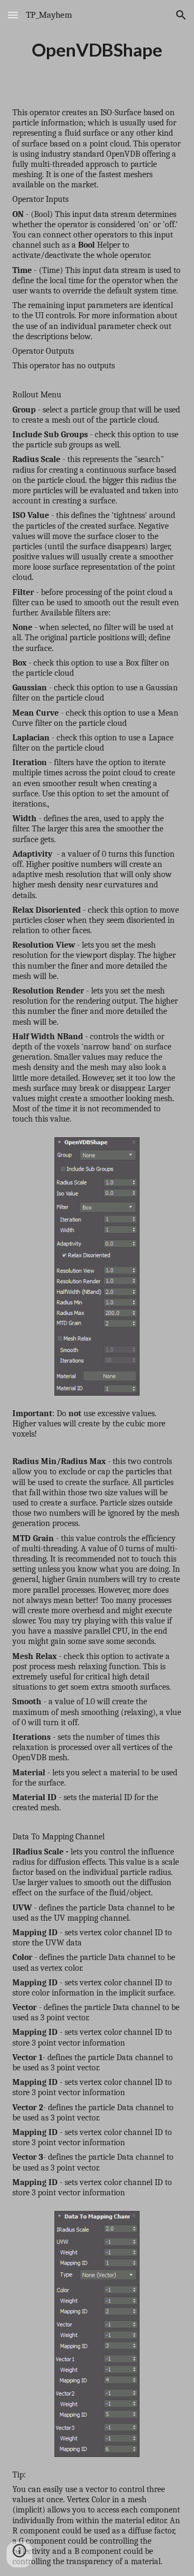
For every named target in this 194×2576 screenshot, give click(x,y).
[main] (97, 50)
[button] (13, 15)
